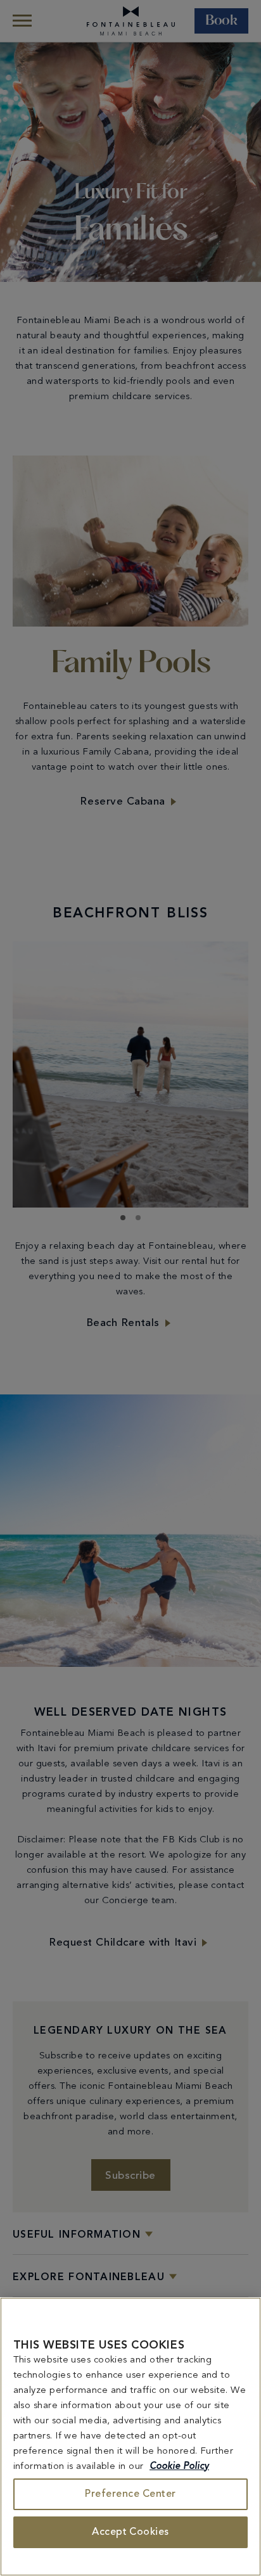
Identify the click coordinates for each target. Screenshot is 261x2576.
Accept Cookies (130, 2532)
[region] (130, 2437)
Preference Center (130, 2494)
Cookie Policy (179, 2467)
